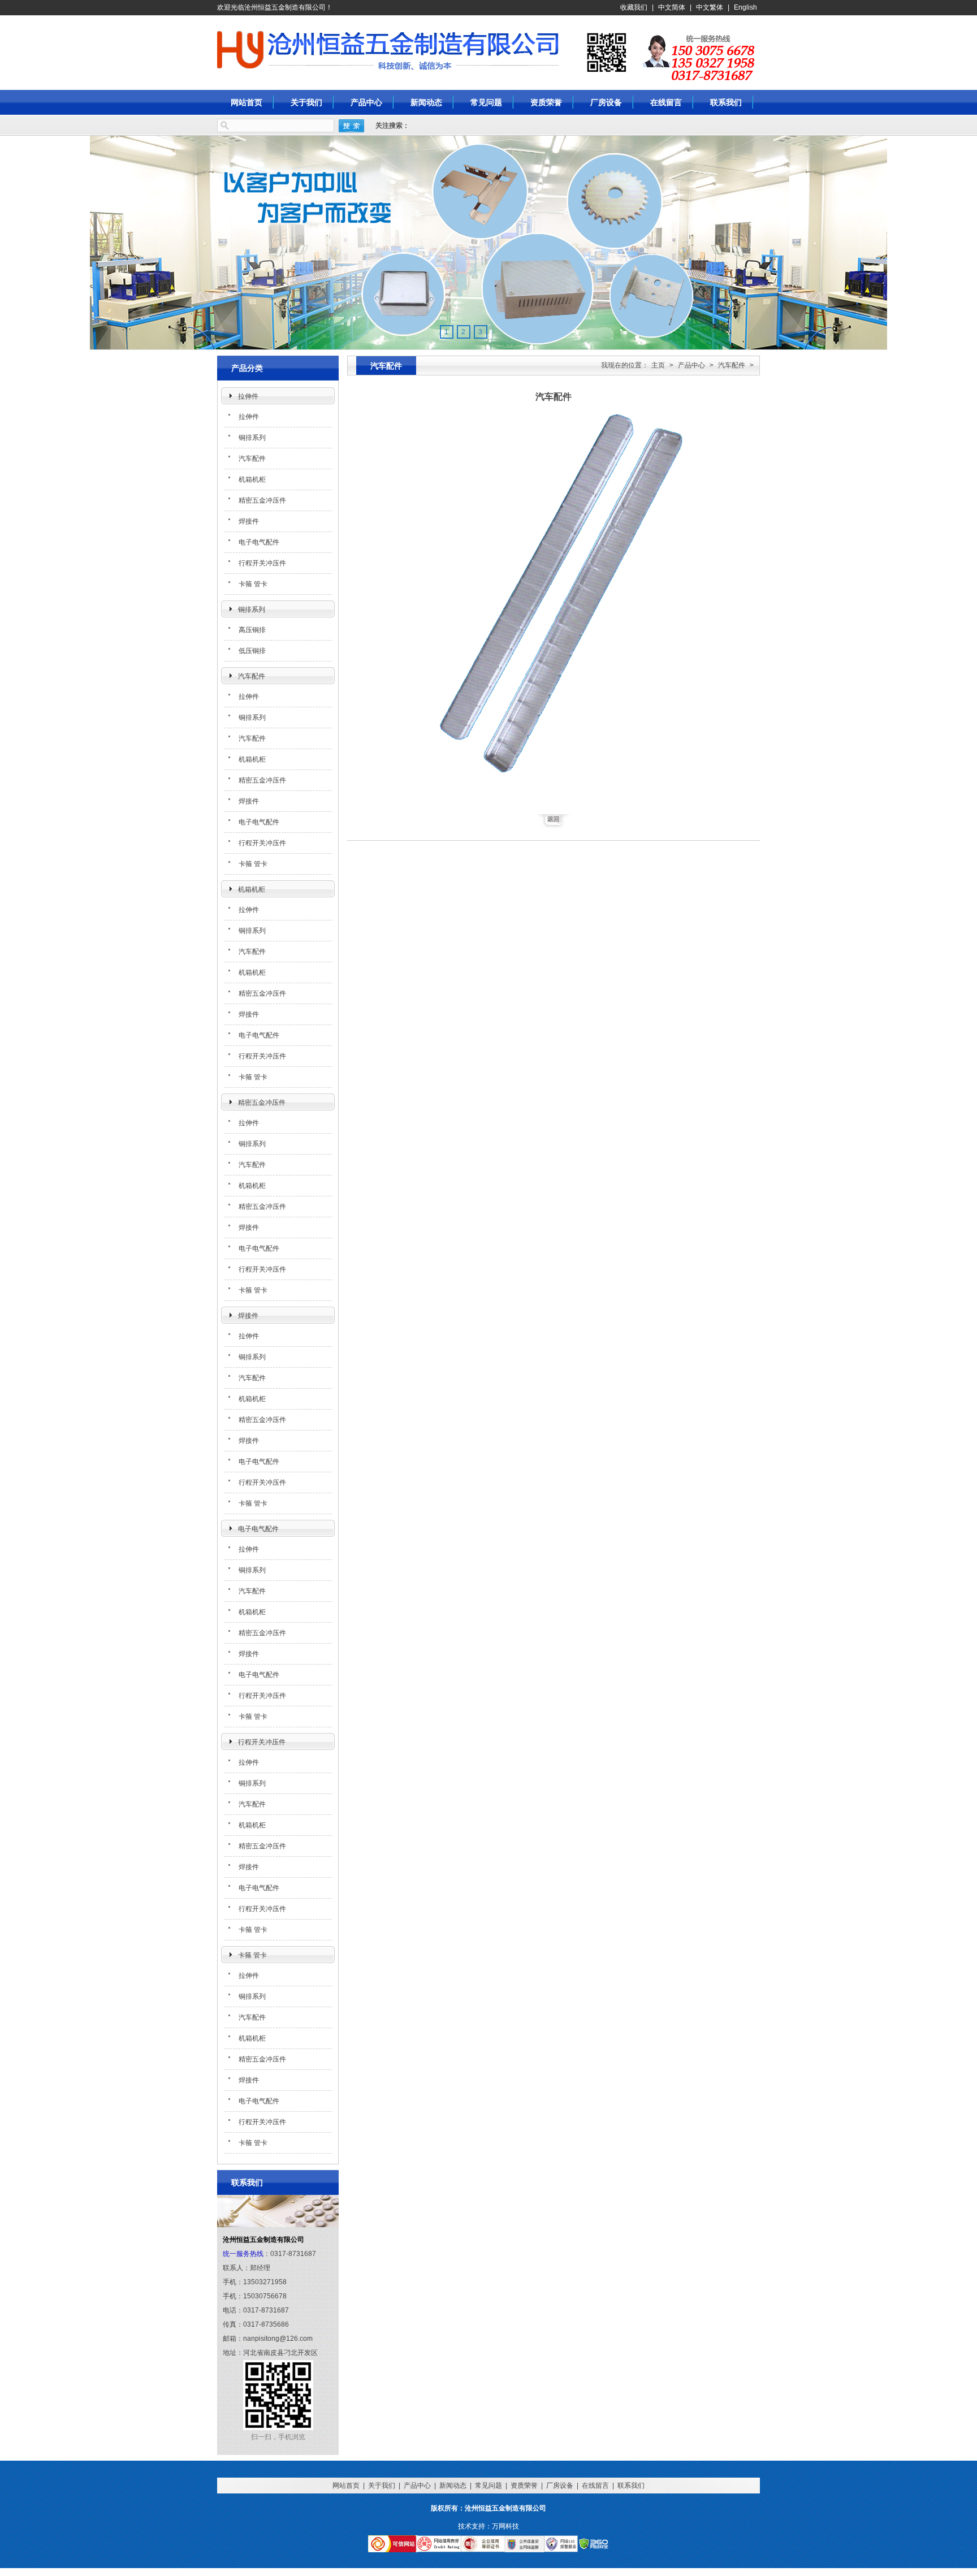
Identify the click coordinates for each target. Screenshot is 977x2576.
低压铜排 (252, 651)
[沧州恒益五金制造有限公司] (274, 50)
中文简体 (672, 7)
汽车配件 (252, 459)
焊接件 (249, 521)
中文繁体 (710, 7)
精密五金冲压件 (262, 500)
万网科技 (505, 2526)
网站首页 (247, 102)
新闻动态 (426, 102)
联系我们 (726, 102)
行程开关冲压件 (262, 563)
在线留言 (666, 102)
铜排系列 (252, 438)
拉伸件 (248, 396)
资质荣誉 (546, 102)
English (745, 7)
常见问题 (486, 102)
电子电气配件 (259, 542)
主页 (658, 365)
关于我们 (306, 102)
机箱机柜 (252, 479)
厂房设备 (606, 102)
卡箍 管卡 (253, 584)
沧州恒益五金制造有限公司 (583, 49)
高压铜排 (252, 630)
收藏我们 (634, 7)
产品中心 (366, 102)
